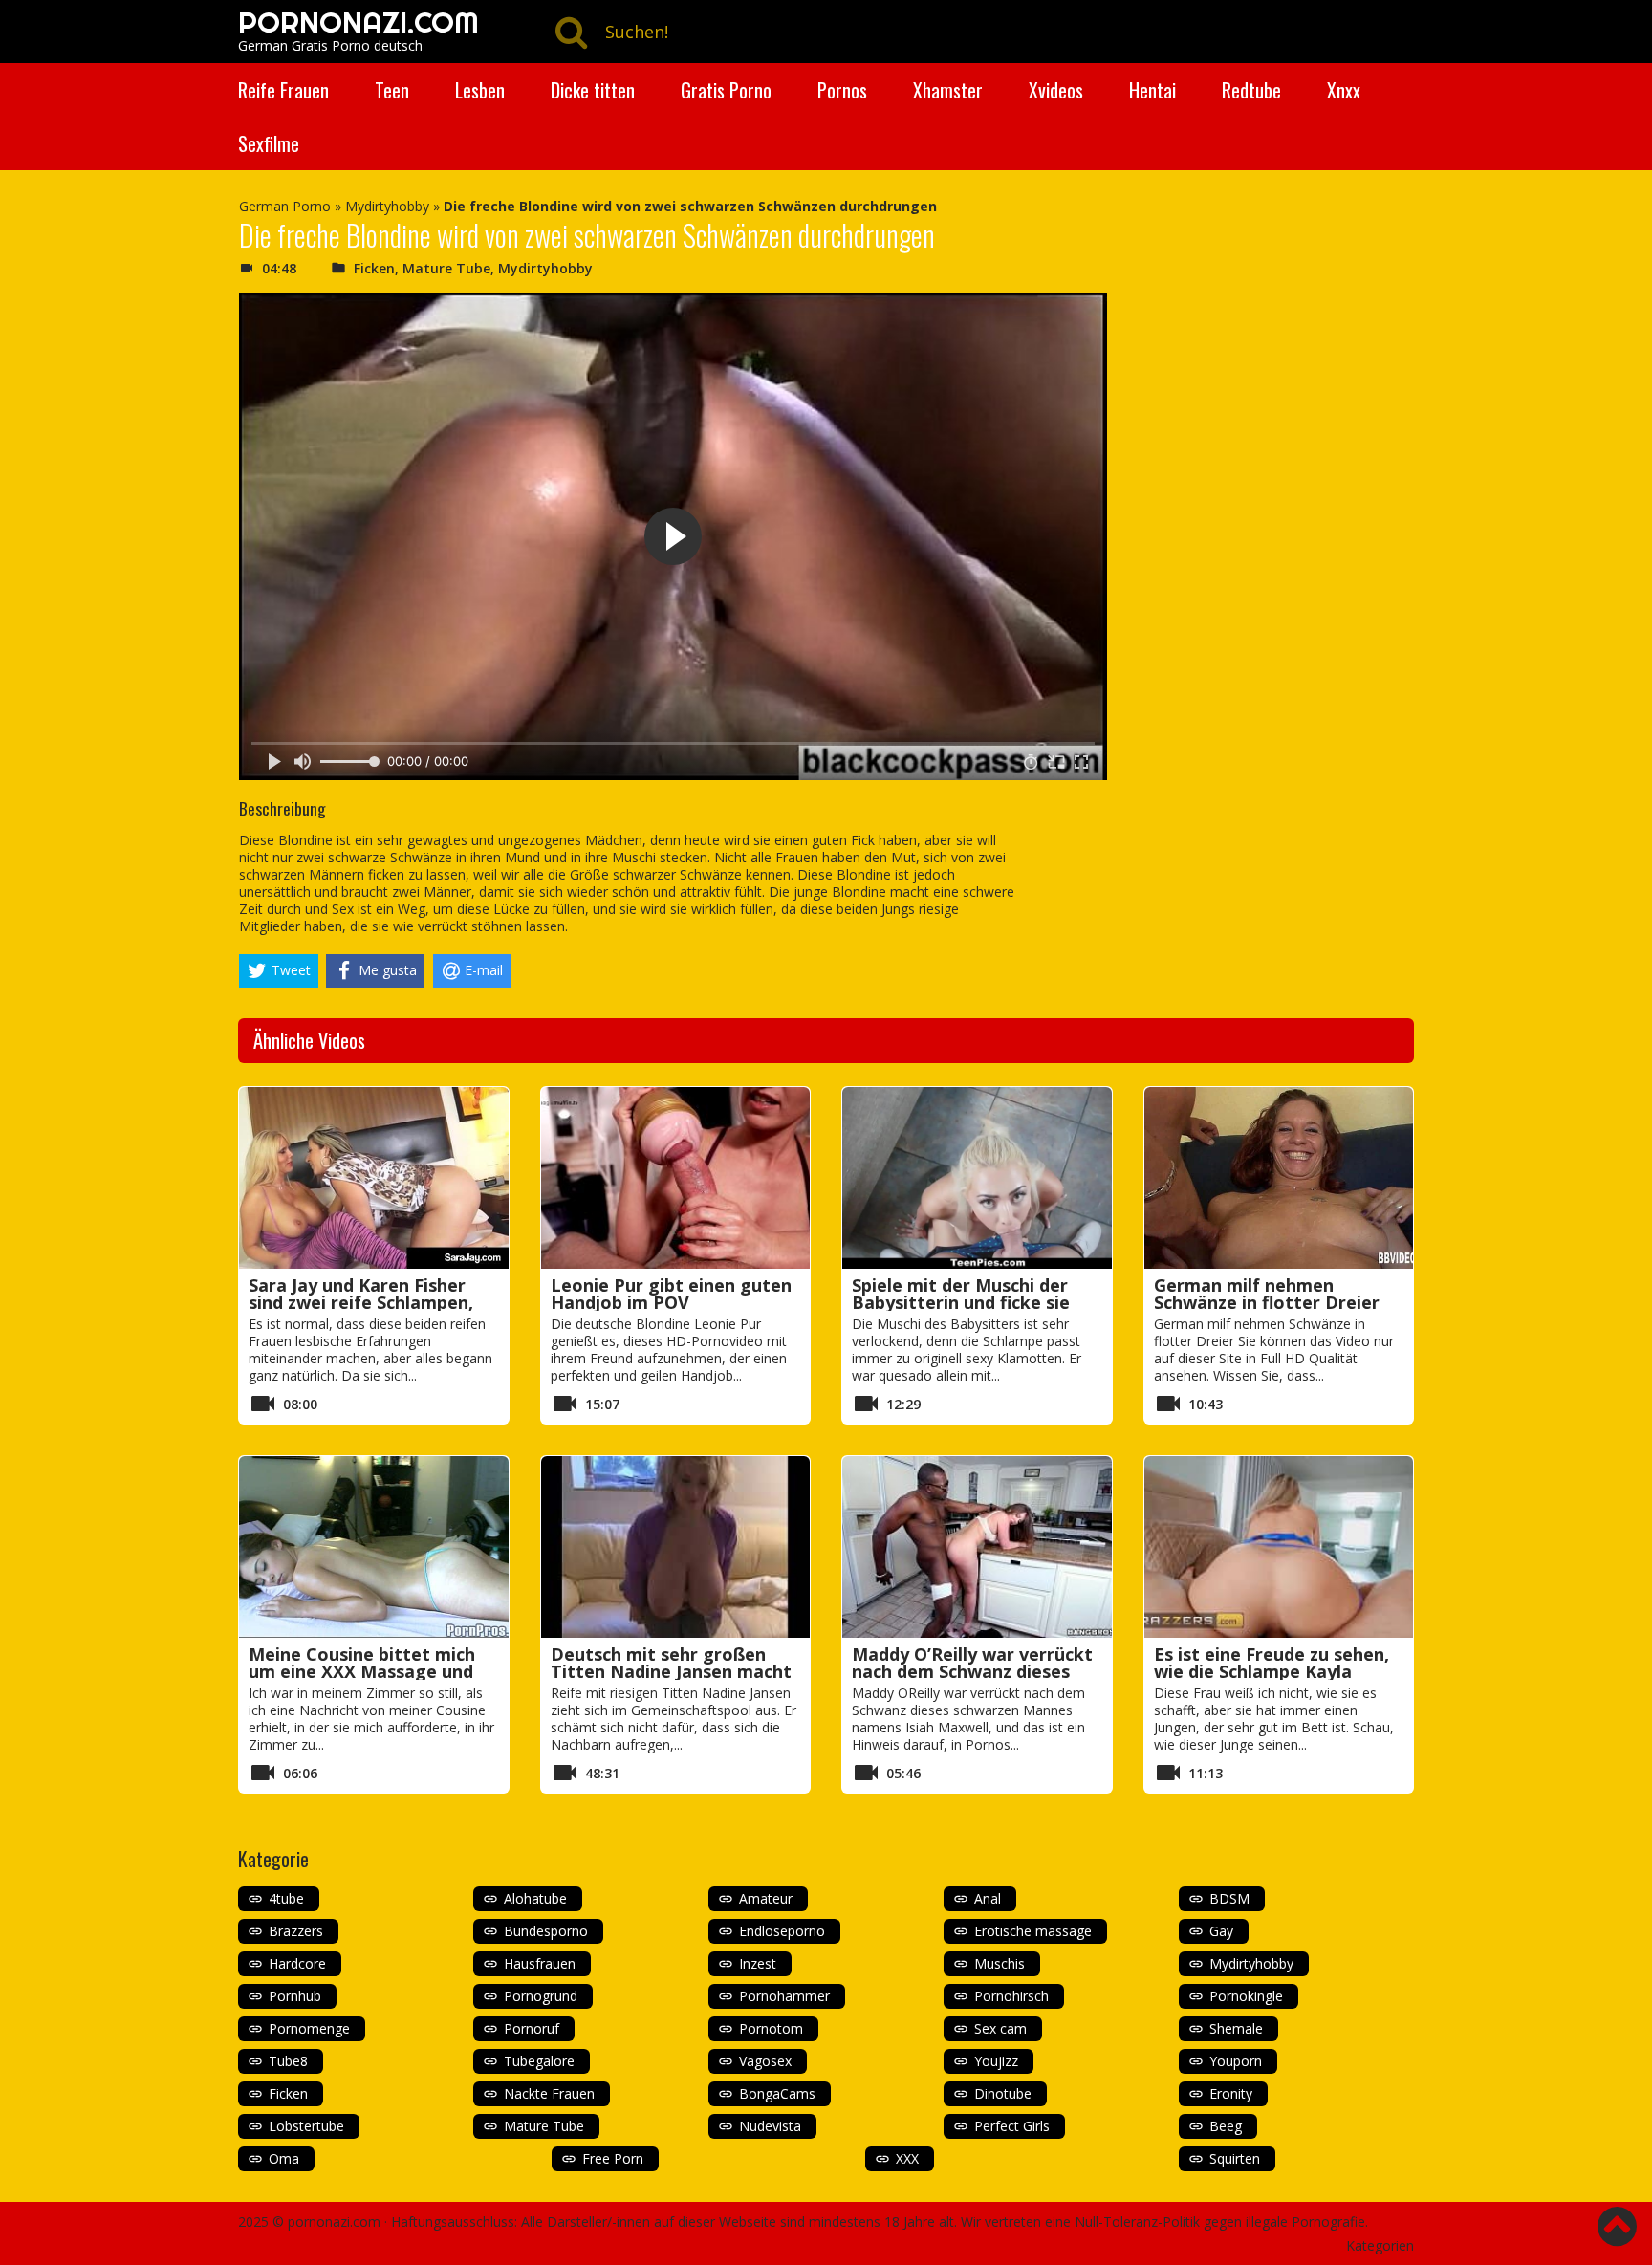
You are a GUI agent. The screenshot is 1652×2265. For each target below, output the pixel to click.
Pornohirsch (1011, 1996)
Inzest (758, 1963)
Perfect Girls (1012, 2126)
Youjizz (996, 2061)
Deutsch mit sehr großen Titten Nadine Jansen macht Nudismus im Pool (671, 1671)
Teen (392, 90)
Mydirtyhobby (387, 206)
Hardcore (297, 1963)
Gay (1221, 1931)
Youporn (1236, 2061)
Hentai (1152, 90)
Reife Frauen (283, 90)
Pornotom (771, 2028)
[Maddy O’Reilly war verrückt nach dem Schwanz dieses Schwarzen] (977, 1547)
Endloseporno (782, 1931)
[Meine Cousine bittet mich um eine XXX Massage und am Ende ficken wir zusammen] (374, 1547)
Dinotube (1003, 2093)
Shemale (1236, 2028)
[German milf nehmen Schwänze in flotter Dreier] (1279, 1178)
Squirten (1235, 2158)
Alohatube (535, 1898)
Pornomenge (309, 2028)
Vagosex (765, 2061)
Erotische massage (1033, 1931)
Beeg (1226, 2126)
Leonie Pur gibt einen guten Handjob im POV (671, 1294)
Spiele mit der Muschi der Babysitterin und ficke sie (961, 1294)
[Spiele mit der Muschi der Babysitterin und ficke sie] (977, 1178)
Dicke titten (593, 90)
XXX (907, 2158)
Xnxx (1344, 90)
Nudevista (770, 2126)
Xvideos (1056, 90)
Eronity (1231, 2093)
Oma (284, 2158)
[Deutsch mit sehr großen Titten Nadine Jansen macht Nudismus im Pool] (676, 1547)
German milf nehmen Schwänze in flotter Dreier (1267, 1294)
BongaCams (777, 2093)
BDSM (1229, 1898)
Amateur (766, 1898)
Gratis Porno (726, 90)
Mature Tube (446, 268)
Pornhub (295, 1996)
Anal (988, 1898)
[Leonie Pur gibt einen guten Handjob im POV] (676, 1178)
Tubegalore (539, 2061)
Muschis (1000, 1963)
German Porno (285, 206)
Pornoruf (532, 2028)
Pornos (842, 90)
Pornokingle (1246, 1996)
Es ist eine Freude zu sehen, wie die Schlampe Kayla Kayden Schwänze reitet (1272, 1671)
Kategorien (1380, 2245)
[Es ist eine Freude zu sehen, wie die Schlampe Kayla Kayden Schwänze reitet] (1279, 1547)
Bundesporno (546, 1931)
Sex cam (1000, 2028)
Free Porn (613, 2158)
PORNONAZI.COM (359, 22)
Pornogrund (541, 1996)
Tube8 (288, 2061)
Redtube (1251, 90)
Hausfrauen (540, 1963)
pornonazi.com (334, 2221)
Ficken (374, 268)
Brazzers (296, 1931)
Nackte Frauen (549, 2093)
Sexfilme (269, 143)
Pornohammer (784, 1996)
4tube (286, 1898)
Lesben (480, 90)
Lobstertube (306, 2126)
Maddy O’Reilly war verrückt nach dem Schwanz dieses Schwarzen (972, 1671)
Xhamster (948, 90)
